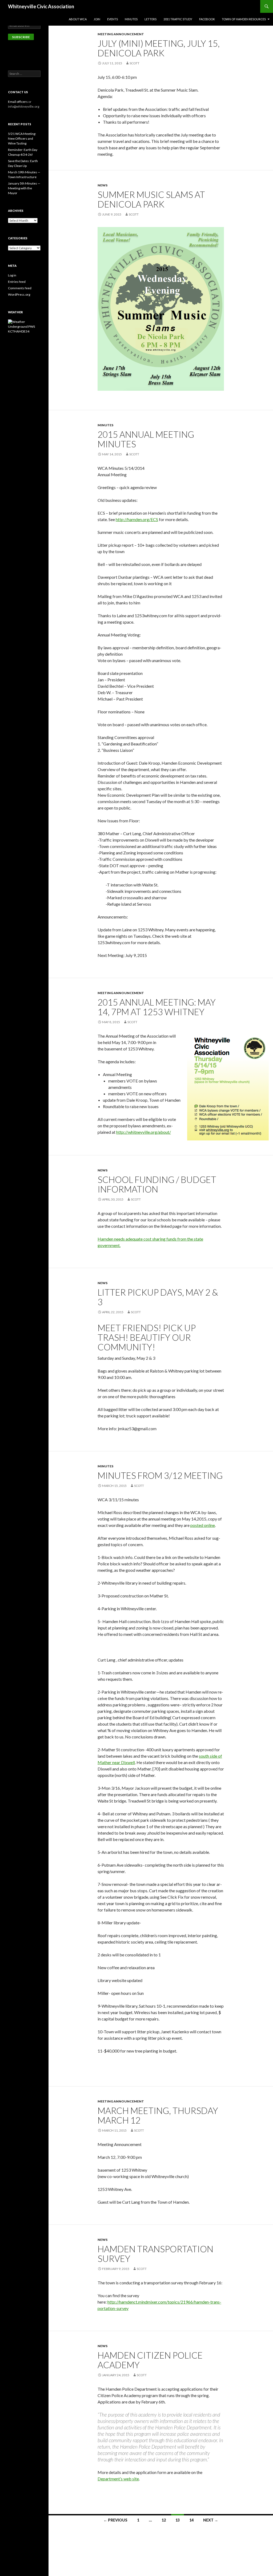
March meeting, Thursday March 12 (158, 2115)
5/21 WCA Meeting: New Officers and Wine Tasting (22, 138)
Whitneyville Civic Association (41, 6)
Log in (12, 275)
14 (191, 2520)
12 (164, 2520)
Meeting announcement (121, 34)
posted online (203, 1525)
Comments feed (20, 288)
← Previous (115, 2520)
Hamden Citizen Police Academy (150, 2360)
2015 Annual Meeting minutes (146, 439)
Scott (135, 63)
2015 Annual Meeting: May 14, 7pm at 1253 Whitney (157, 1007)
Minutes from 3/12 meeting (160, 1475)
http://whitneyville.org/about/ (144, 1132)
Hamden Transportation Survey (155, 2254)
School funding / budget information (157, 1184)
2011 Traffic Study (178, 19)
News (103, 185)
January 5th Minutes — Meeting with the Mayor (24, 188)
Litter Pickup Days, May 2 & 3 (158, 1297)
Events (113, 19)
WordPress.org (19, 294)
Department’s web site (118, 2479)
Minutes (131, 19)
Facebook (207, 19)
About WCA (78, 19)
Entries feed (17, 282)
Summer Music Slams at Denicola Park (151, 199)
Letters (150, 19)
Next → (211, 2520)
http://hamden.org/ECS (137, 519)
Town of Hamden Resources (244, 19)
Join (97, 19)
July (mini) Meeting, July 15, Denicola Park (159, 48)
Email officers (18, 102)
